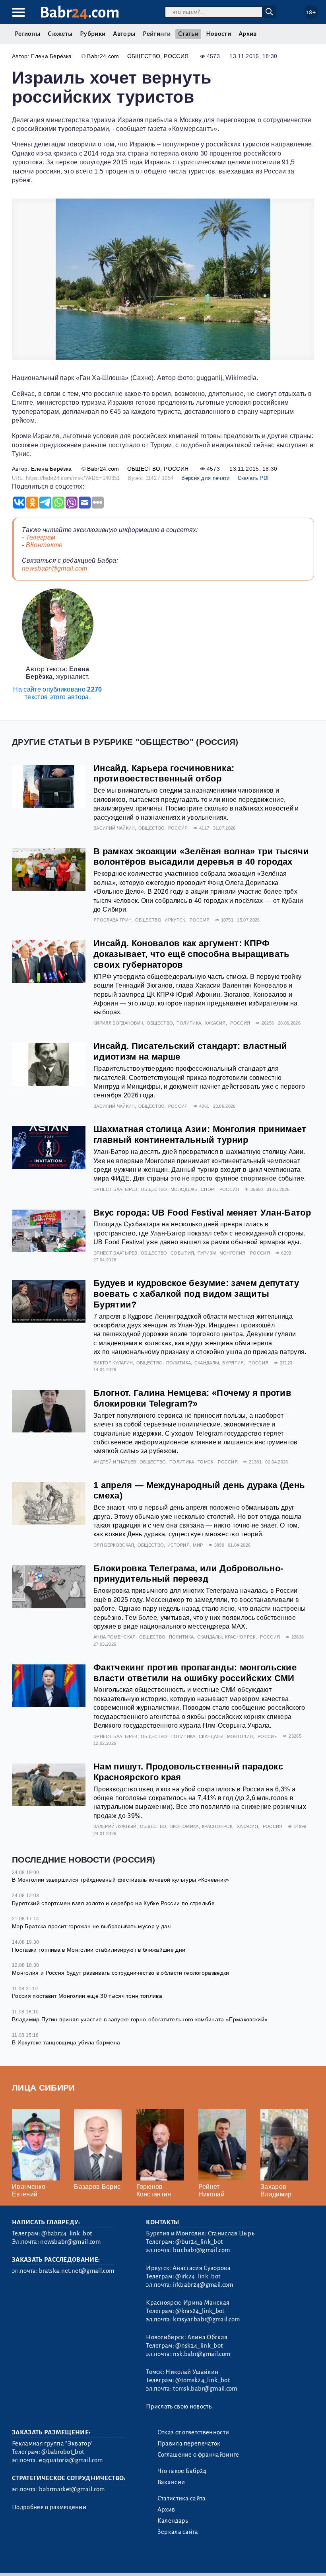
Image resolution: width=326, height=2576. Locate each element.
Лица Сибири (44, 2088)
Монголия (233, 1253)
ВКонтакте (44, 545)
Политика (189, 1023)
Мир (198, 1545)
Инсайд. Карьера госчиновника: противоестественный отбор (164, 774)
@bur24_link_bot (199, 2242)
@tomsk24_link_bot (202, 2380)
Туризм (207, 1253)
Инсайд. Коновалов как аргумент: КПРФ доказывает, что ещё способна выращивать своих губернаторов (191, 954)
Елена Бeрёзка (51, 56)
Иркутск (175, 920)
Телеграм (41, 537)
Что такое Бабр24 (182, 2471)
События (182, 1253)
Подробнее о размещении (49, 2507)
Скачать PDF (254, 478)
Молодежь (184, 1189)
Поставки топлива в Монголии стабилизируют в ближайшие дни (99, 1950)
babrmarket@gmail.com (72, 2489)
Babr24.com (103, 56)
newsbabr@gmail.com (55, 568)
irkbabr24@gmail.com (203, 2285)
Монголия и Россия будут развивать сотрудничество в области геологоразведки (121, 1973)
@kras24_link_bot (200, 2311)
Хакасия (215, 1023)
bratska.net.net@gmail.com (77, 2271)
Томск (206, 1462)
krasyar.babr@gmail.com (206, 2319)
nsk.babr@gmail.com (202, 2354)
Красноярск (240, 1637)
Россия (176, 56)
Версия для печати (205, 478)
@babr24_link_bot (67, 2233)
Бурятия (233, 1363)
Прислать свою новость (179, 2406)
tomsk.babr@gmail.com (205, 2389)
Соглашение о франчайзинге (198, 2455)
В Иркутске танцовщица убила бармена (66, 2042)
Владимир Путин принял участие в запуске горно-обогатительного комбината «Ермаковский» (140, 2019)
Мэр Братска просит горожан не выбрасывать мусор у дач (91, 1926)
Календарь (173, 2521)
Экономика (184, 1826)
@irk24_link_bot (198, 2276)
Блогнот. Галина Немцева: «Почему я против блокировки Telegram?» (192, 1398)
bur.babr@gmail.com (201, 2250)
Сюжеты (60, 34)
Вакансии (171, 2482)
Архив (248, 34)
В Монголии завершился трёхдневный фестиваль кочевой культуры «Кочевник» (121, 1880)
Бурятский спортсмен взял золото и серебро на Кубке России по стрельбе (113, 1903)
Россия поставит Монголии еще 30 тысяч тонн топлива (87, 1996)
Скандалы (207, 1363)
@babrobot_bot (63, 2452)
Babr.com (80, 13)
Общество (144, 56)
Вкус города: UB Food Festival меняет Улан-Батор (202, 1213)
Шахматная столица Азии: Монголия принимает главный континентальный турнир (200, 1134)
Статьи (188, 34)
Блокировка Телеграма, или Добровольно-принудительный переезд (188, 1574)
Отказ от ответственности (193, 2432)
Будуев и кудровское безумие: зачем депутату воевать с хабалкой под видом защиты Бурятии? (196, 1294)
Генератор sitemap (193, 2560)
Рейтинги (157, 34)
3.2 (61, 2560)
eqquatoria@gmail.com (71, 2460)
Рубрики (93, 34)
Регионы (27, 34)
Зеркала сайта (178, 2532)
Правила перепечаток (189, 2443)
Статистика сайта (182, 2498)
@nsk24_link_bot (199, 2346)
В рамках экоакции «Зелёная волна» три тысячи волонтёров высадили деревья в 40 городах (201, 857)
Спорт (209, 1189)
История (179, 1545)
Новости (218, 34)
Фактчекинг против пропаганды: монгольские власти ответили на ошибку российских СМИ (195, 1673)
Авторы (124, 34)
